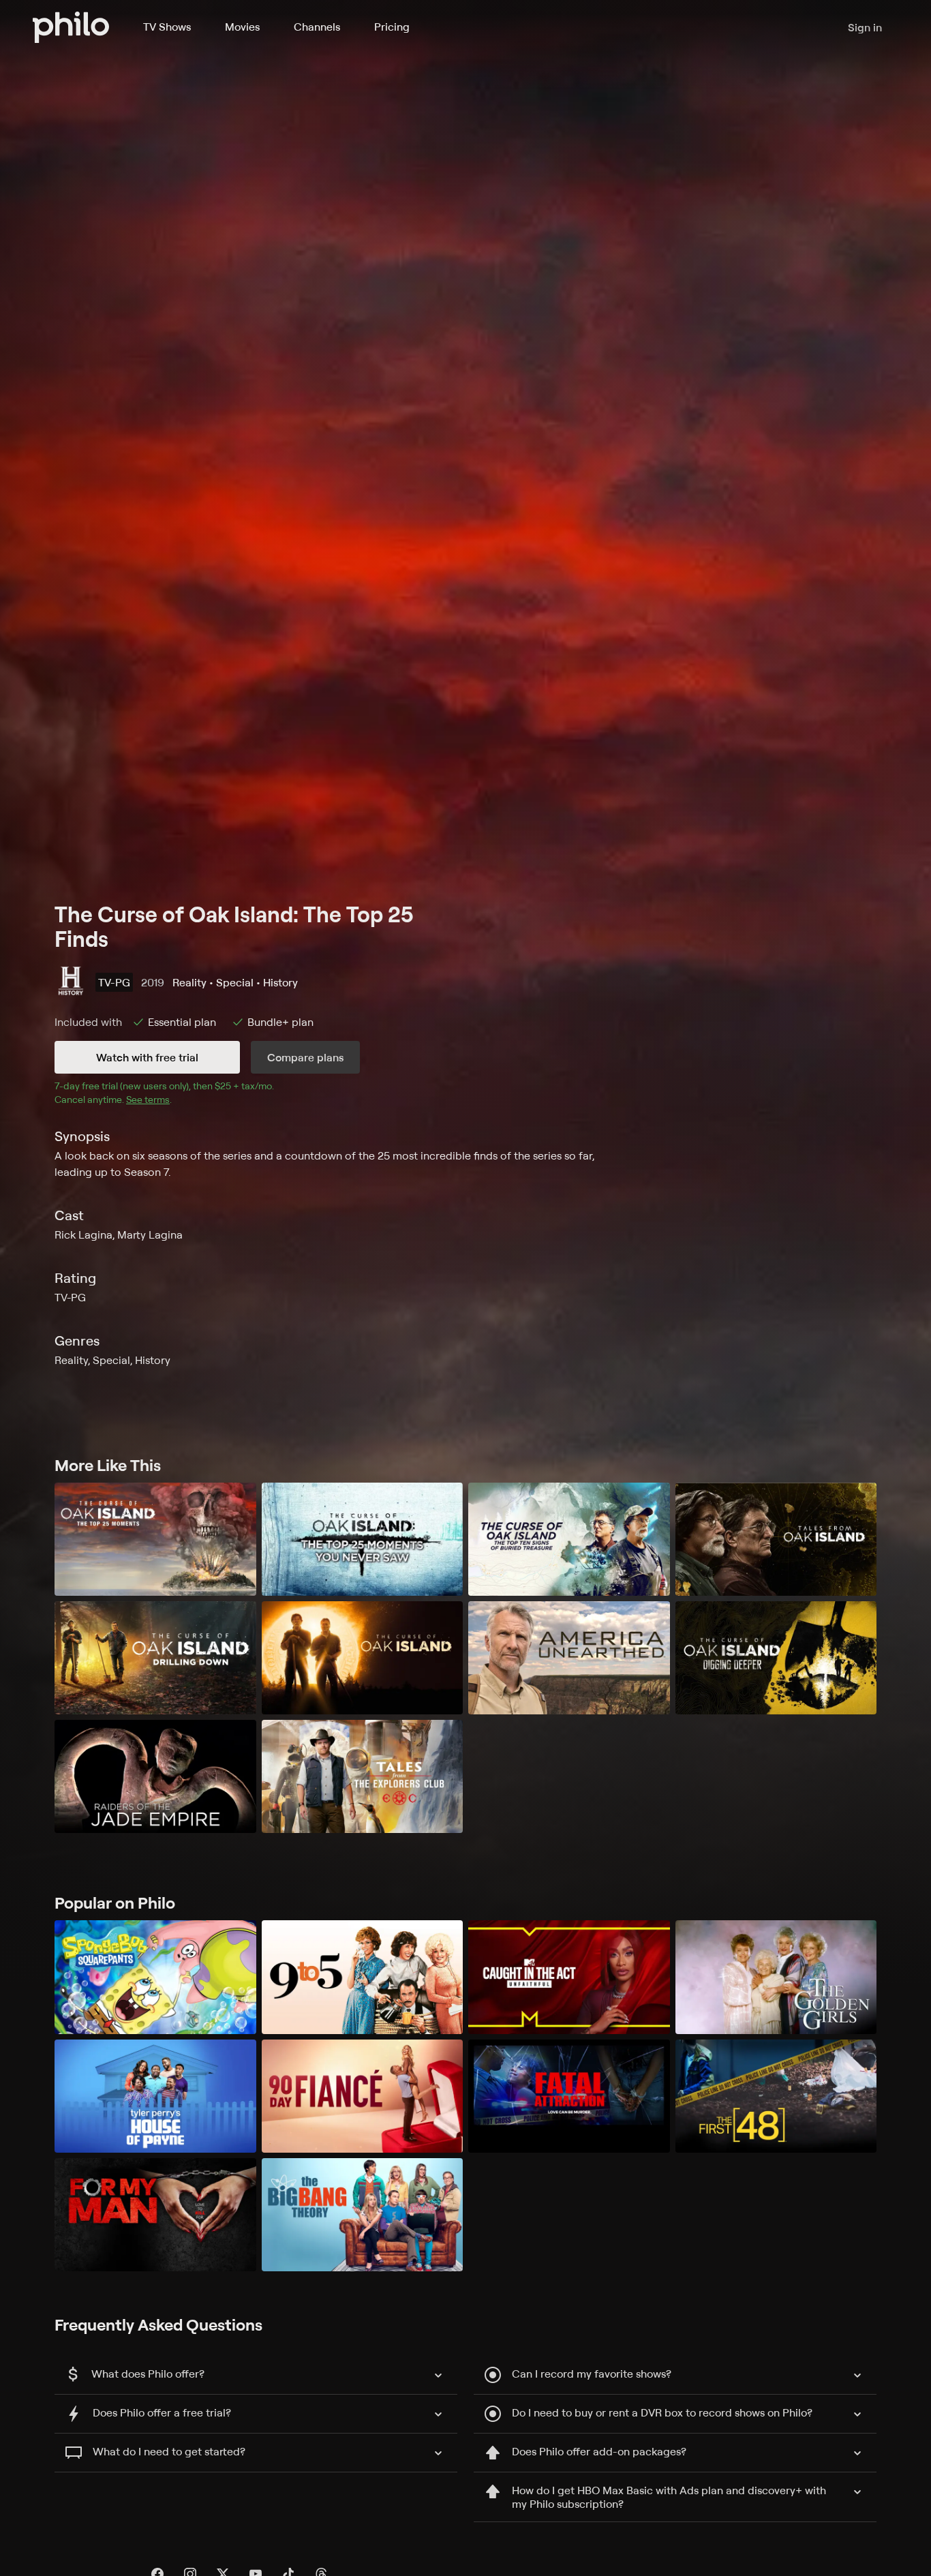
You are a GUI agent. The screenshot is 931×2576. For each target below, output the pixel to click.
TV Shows (167, 27)
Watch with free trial (147, 1057)
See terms (148, 1099)
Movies (242, 27)
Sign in (865, 27)
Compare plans (305, 1057)
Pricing (392, 27)
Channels (317, 27)
